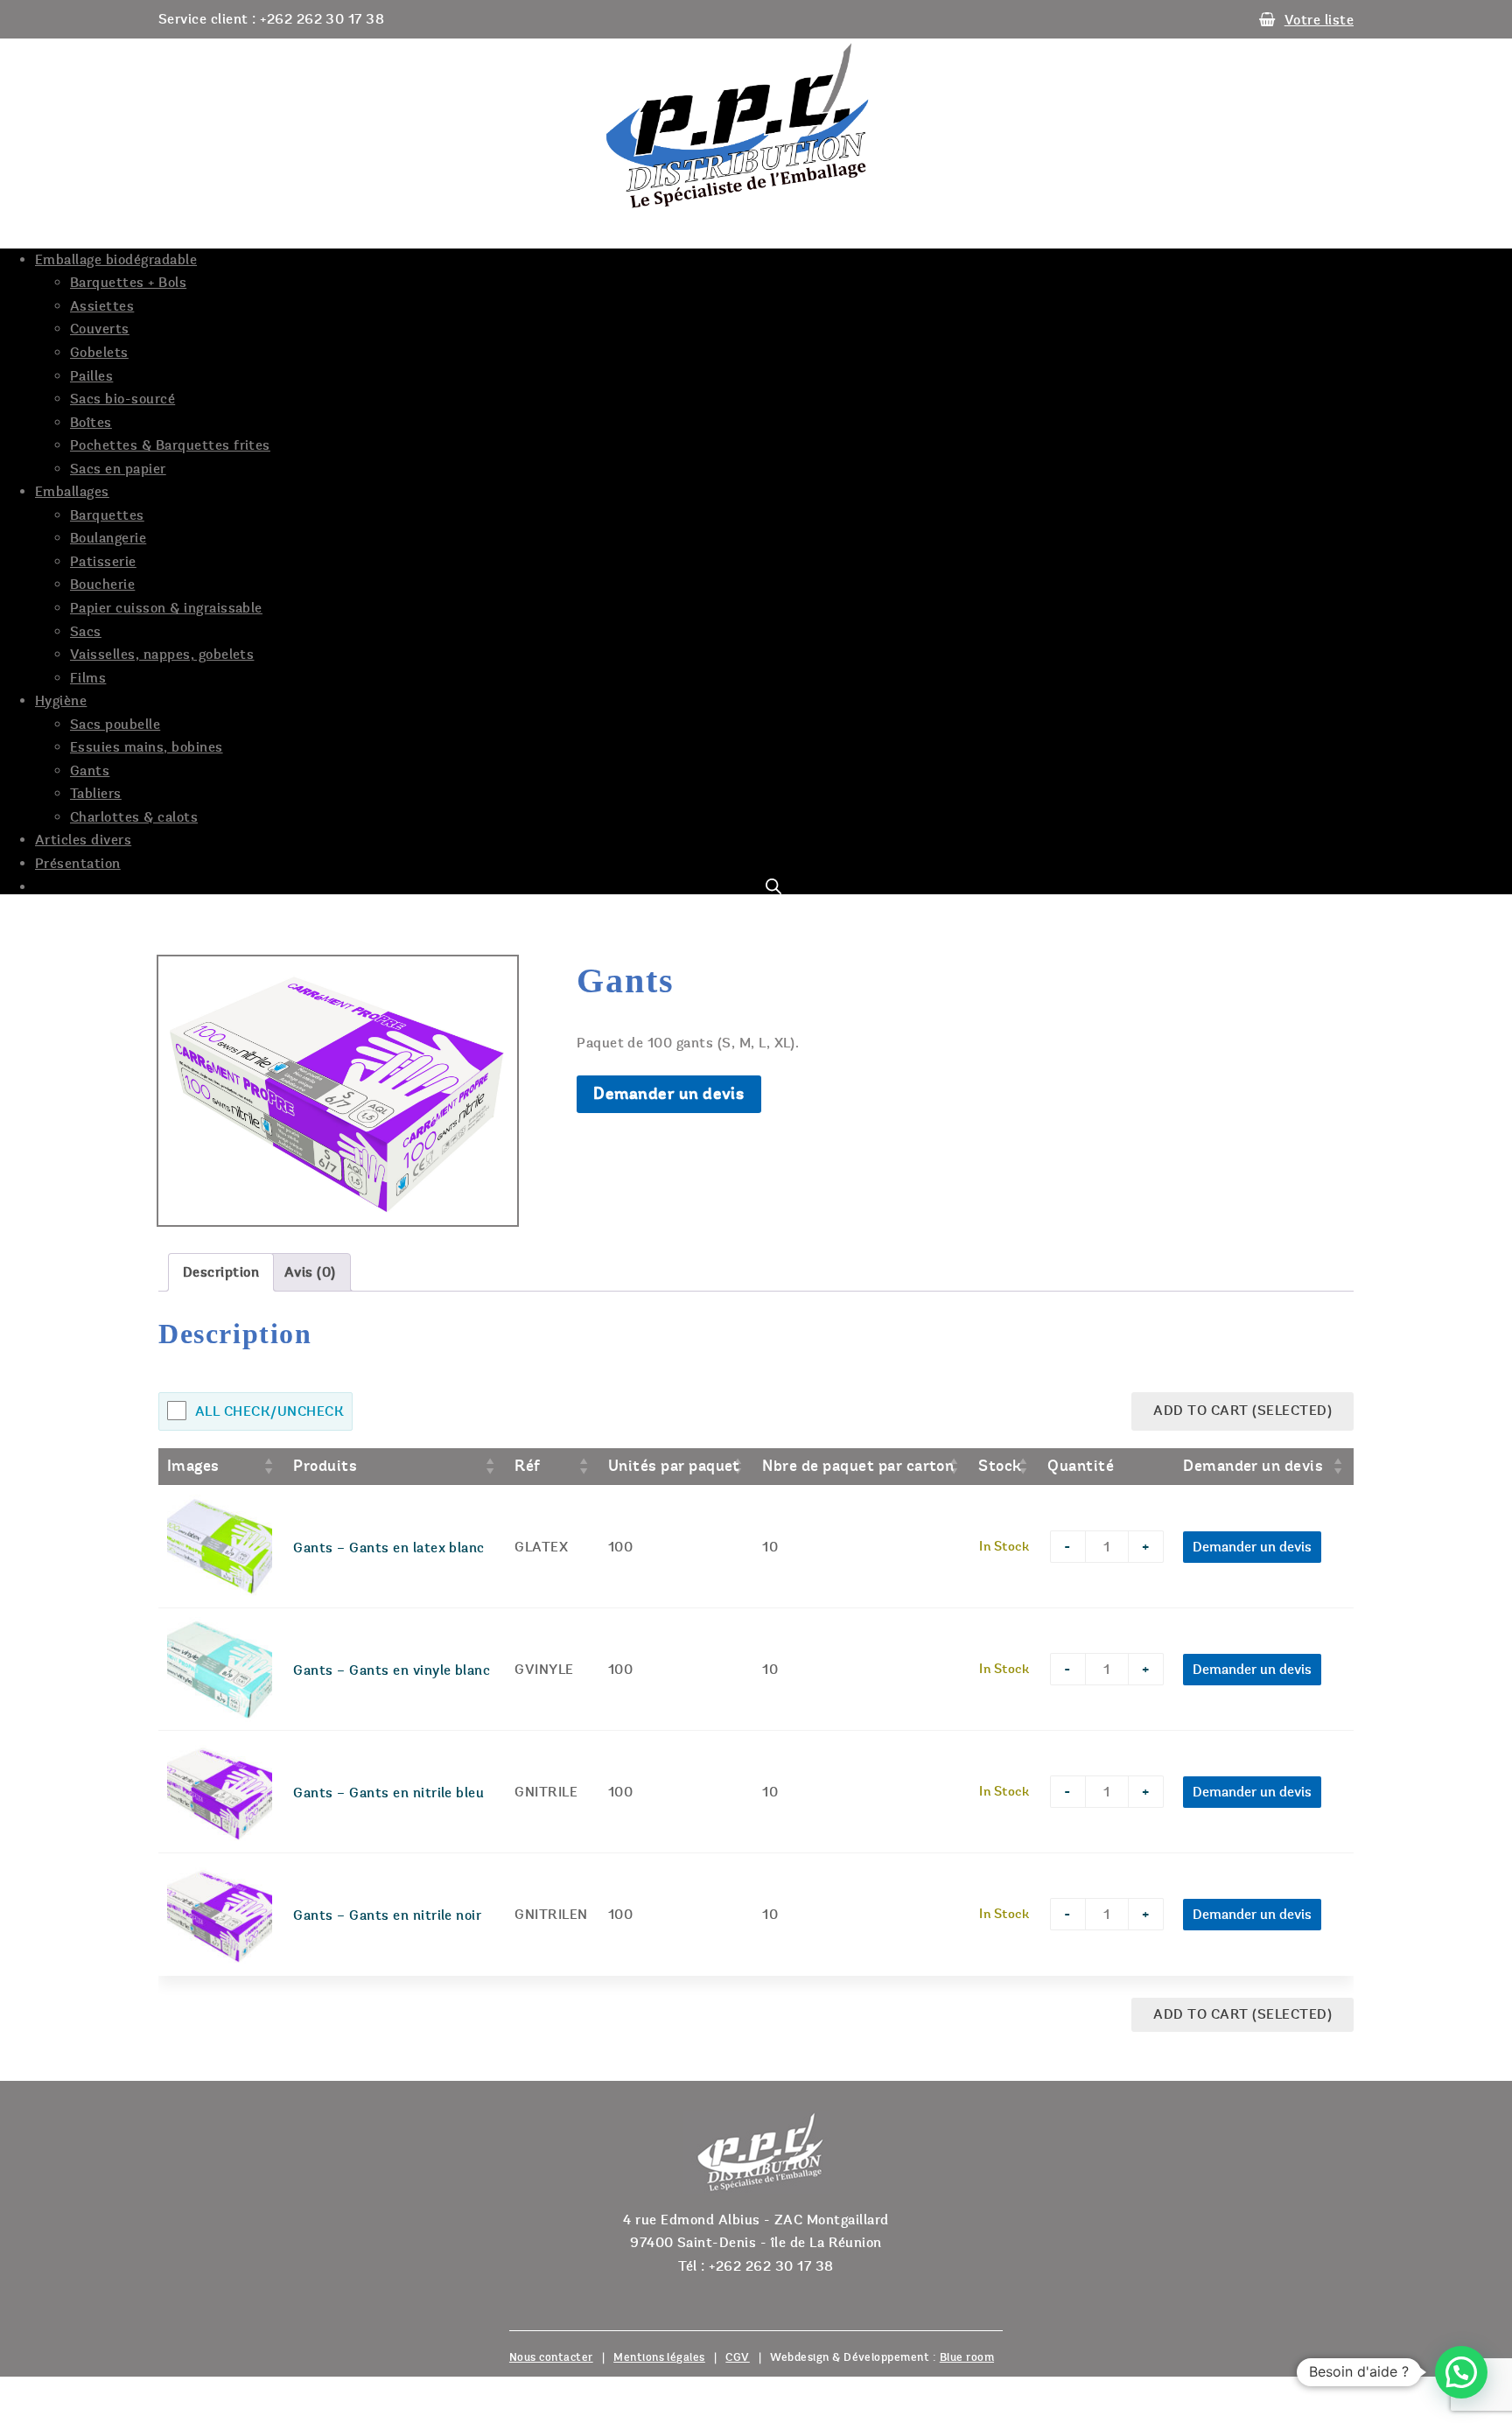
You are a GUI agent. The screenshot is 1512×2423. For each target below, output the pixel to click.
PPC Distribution (756, 126)
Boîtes (91, 423)
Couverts (100, 329)
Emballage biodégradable (116, 260)
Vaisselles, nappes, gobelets (162, 655)
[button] (1461, 2372)
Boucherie (102, 585)
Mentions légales (659, 2357)
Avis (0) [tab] (310, 1272)
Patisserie (103, 562)
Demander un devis (668, 1094)
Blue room (967, 2357)
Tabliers (96, 794)
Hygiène (61, 701)
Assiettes (102, 306)
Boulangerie (108, 538)
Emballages (72, 492)
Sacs (86, 632)
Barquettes (107, 515)
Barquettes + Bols (128, 283)
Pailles (91, 376)
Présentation (78, 864)
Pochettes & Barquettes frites (170, 445)
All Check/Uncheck (269, 1411)
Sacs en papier (118, 469)
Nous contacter (551, 2357)
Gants (90, 771)
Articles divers (83, 840)
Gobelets (99, 353)
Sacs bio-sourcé (122, 399)
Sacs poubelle (115, 725)
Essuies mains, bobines (147, 747)
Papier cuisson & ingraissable (166, 608)
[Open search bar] (773, 886)
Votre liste (1319, 20)
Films (88, 678)
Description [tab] (221, 1272)
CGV (737, 2357)
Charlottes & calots (134, 817)
